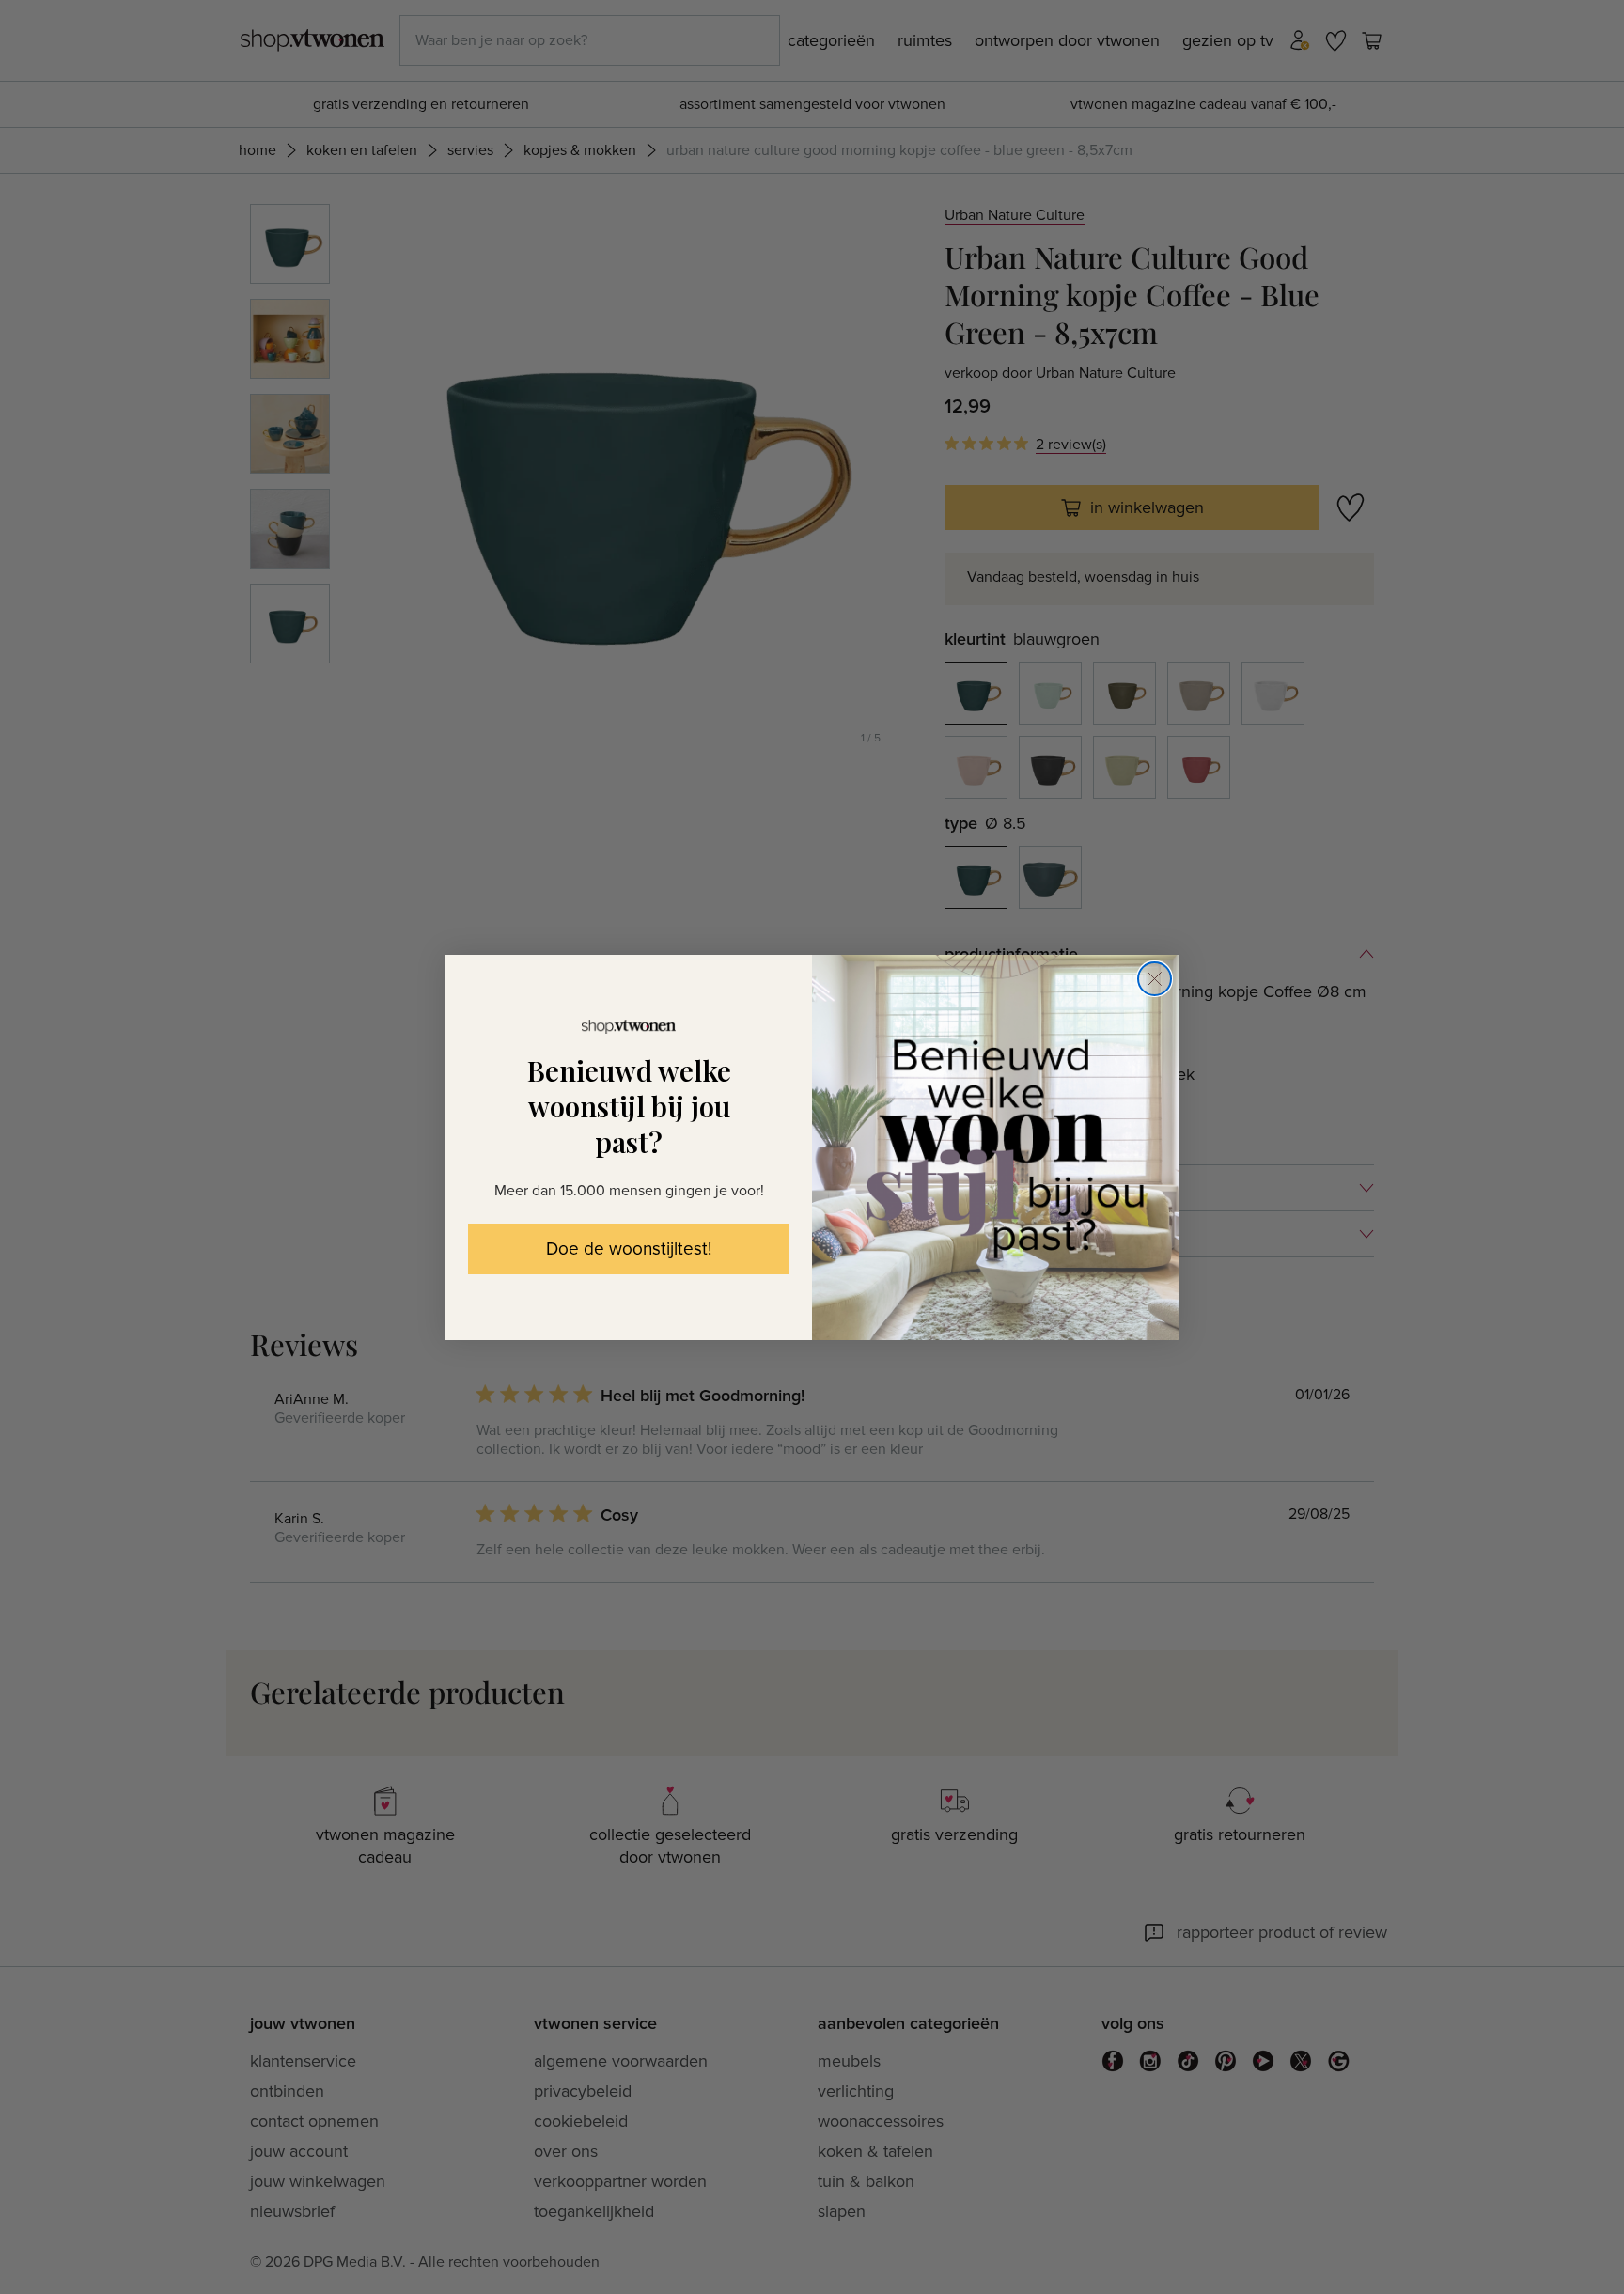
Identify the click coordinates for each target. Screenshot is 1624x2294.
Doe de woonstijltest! (629, 1249)
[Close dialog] (1155, 979)
